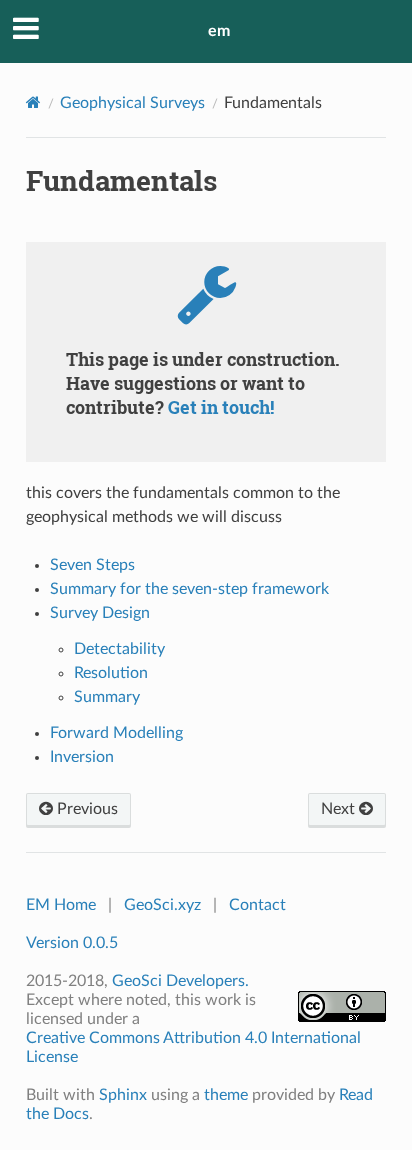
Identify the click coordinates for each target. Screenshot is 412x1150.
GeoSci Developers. (180, 981)
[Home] (33, 102)
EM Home (61, 905)
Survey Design (100, 613)
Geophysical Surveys (132, 103)
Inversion (82, 757)
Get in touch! (221, 407)
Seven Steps (92, 565)
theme (226, 1095)
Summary (107, 697)
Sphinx (123, 1095)
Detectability (119, 649)
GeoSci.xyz (162, 905)
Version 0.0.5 (72, 943)
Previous (85, 809)
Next (340, 809)
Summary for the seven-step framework (189, 589)
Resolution (111, 673)
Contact (257, 905)
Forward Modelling (116, 733)
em (219, 31)
